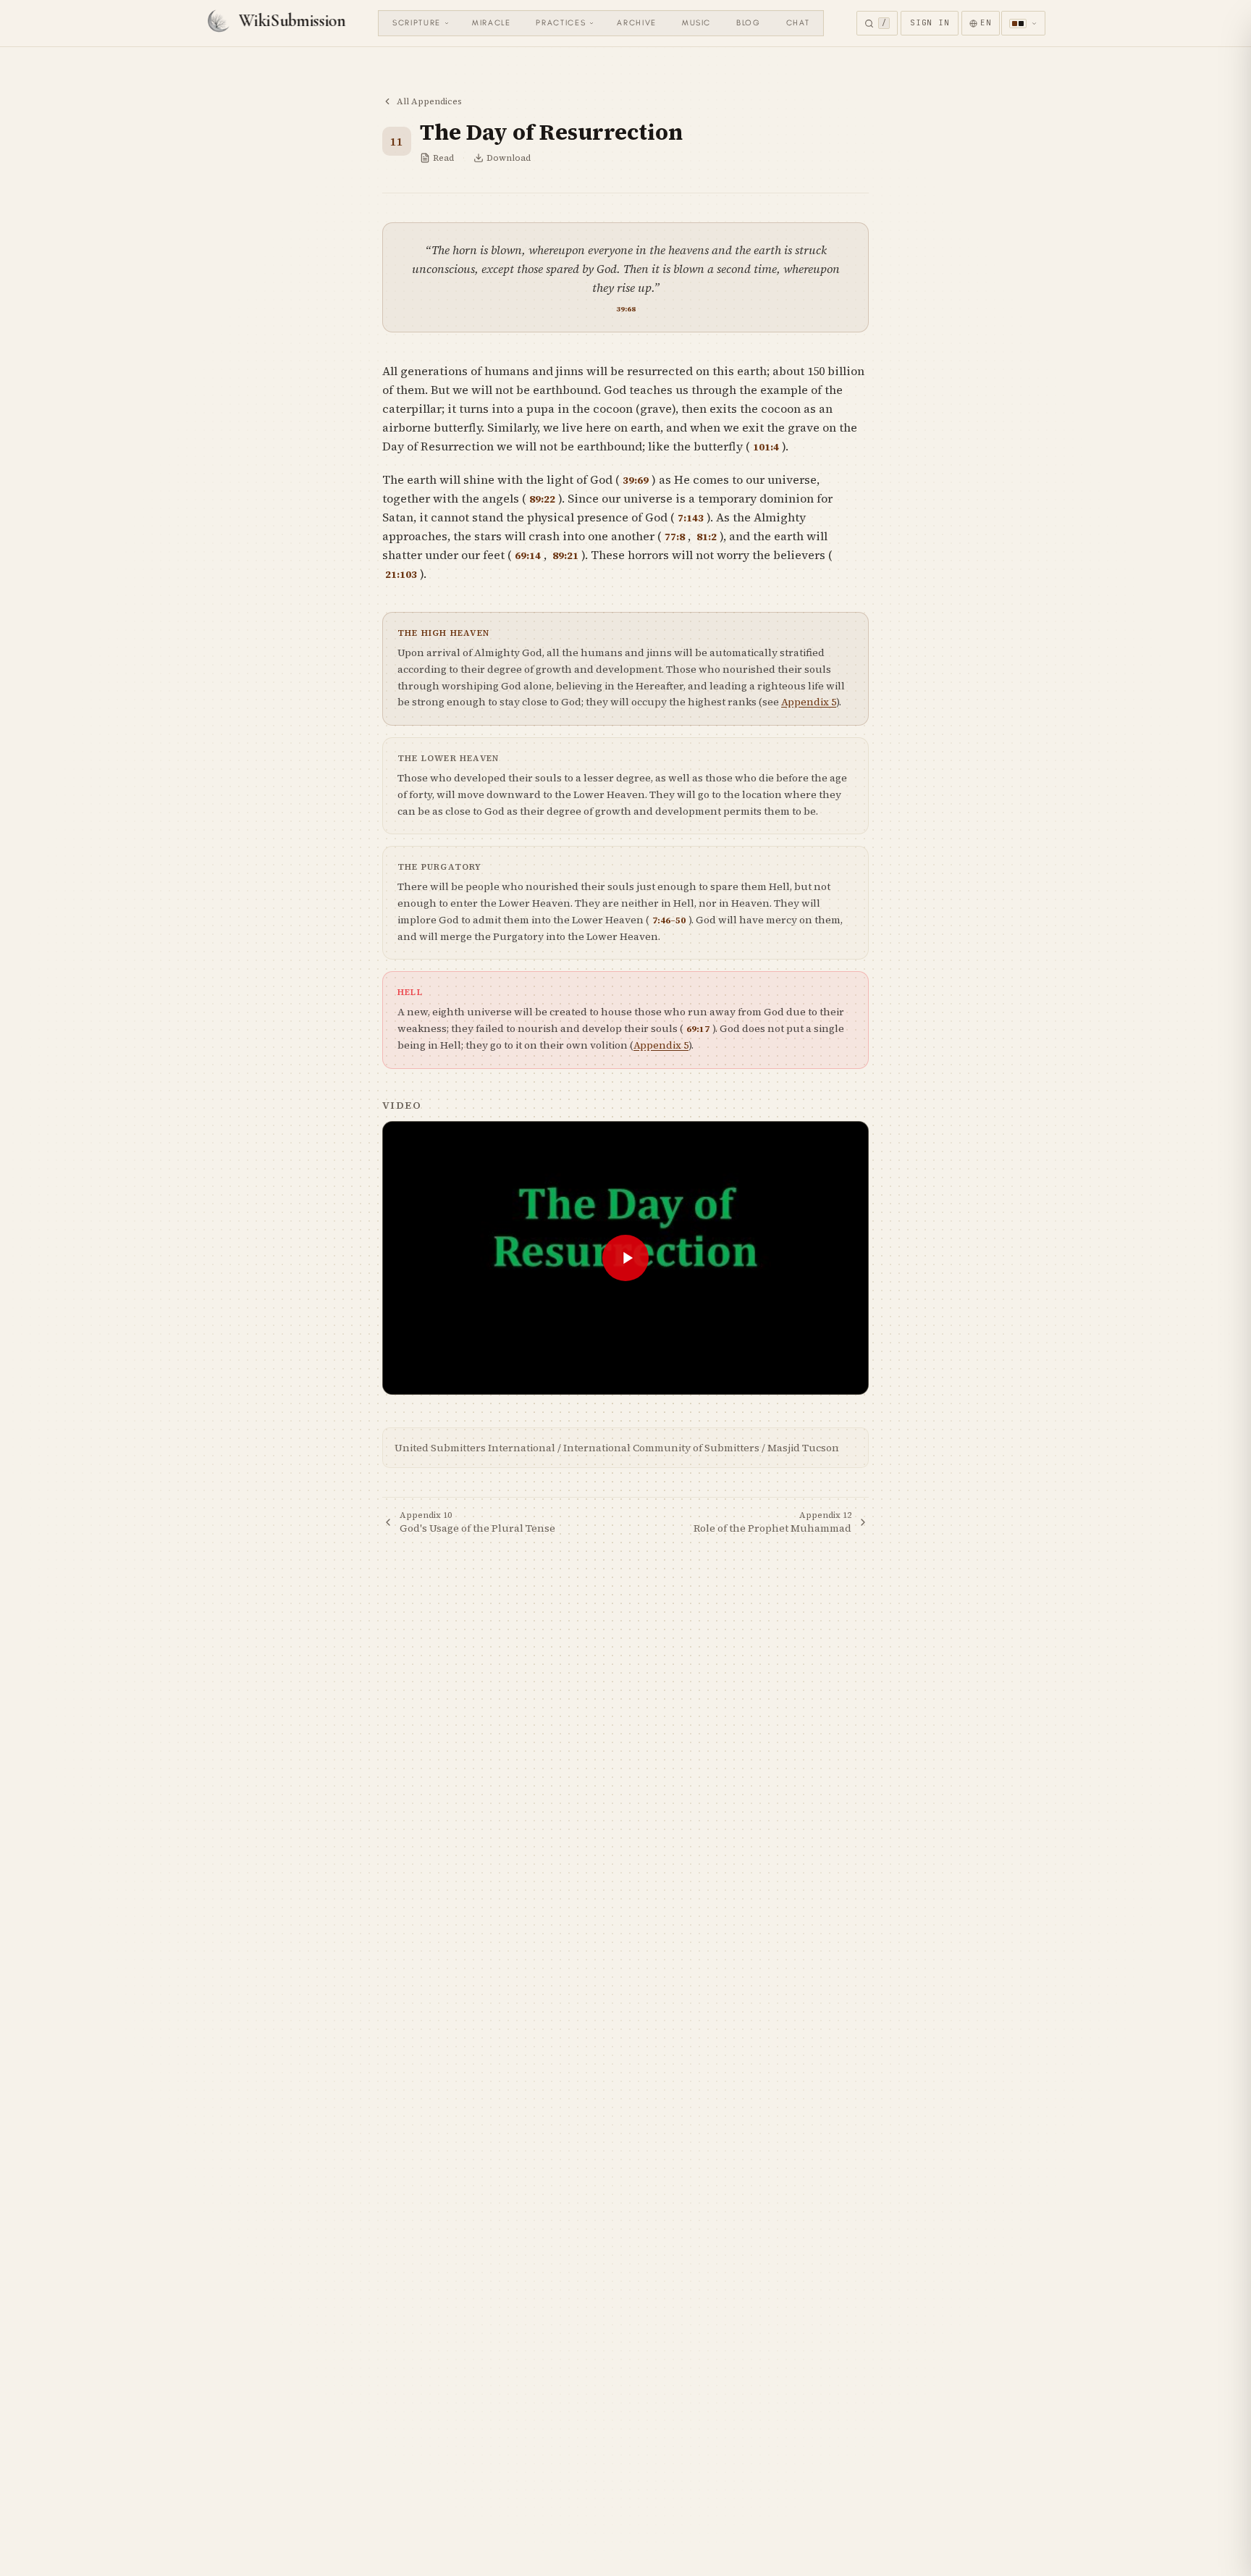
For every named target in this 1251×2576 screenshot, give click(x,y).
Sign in (930, 22)
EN (986, 22)
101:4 (766, 447)
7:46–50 (669, 920)
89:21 (565, 556)
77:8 (675, 537)
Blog (749, 23)
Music (696, 23)
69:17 (698, 1029)
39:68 (626, 309)
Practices (561, 23)
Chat (798, 23)
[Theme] (1023, 23)
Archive (637, 23)
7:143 (691, 518)
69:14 (528, 556)
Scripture (417, 23)
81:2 (707, 537)
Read (443, 158)
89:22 (542, 499)
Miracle (492, 23)
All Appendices (429, 101)
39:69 (636, 481)
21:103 (401, 575)
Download (509, 158)
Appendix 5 (809, 702)
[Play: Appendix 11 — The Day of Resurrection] (625, 1258)
